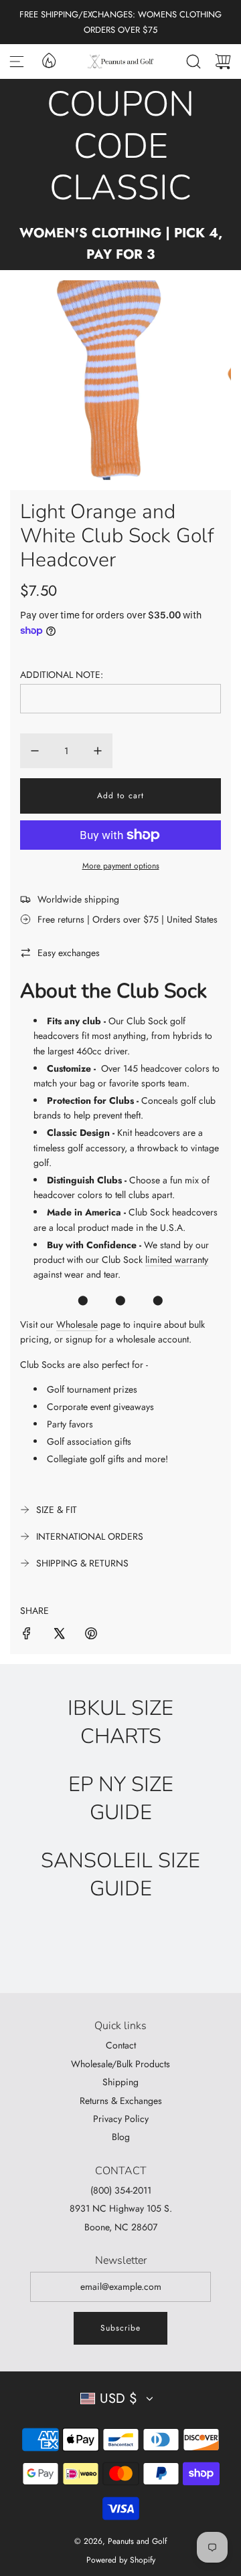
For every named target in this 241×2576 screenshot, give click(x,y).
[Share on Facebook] (27, 1635)
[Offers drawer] (48, 60)
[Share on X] (59, 1635)
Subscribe (120, 2328)
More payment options (121, 866)
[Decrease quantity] (35, 751)
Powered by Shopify (121, 2560)
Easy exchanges (69, 953)
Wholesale (77, 1324)
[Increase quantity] (98, 751)
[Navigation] (17, 62)
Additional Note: (62, 675)
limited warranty (177, 1260)
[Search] (193, 62)
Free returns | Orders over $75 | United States (128, 919)
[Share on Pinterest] (91, 1635)
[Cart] (223, 62)
